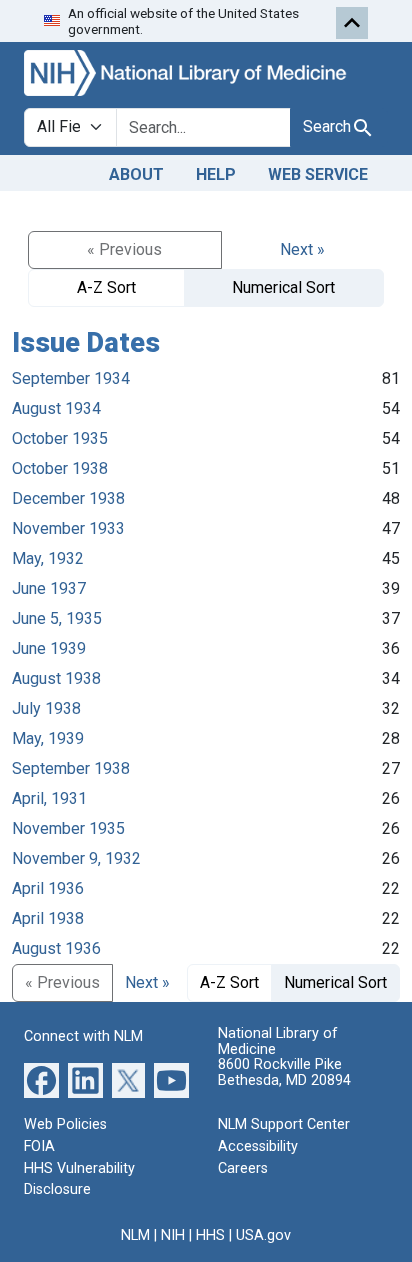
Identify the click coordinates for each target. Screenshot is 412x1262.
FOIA (39, 1146)
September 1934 (71, 378)
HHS (210, 1235)
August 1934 (56, 408)
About (136, 174)
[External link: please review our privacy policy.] (41, 1079)
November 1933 (68, 528)
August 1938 (56, 678)
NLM (135, 1235)
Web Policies (65, 1124)
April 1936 (48, 888)
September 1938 (71, 768)
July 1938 (46, 708)
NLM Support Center (284, 1124)
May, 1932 (48, 558)
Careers (243, 1168)
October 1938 (60, 468)
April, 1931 (49, 798)
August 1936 (56, 948)
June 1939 (49, 648)
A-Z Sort (106, 287)
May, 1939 (48, 738)
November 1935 (68, 828)
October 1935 (60, 438)
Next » (302, 249)
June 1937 (49, 588)
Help (216, 174)
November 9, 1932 (76, 858)
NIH (173, 1235)
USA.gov (263, 1235)
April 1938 (48, 918)
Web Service (318, 174)
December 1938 (68, 498)
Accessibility (258, 1146)
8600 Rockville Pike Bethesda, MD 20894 (284, 1072)
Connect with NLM (83, 1036)
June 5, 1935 (57, 618)
